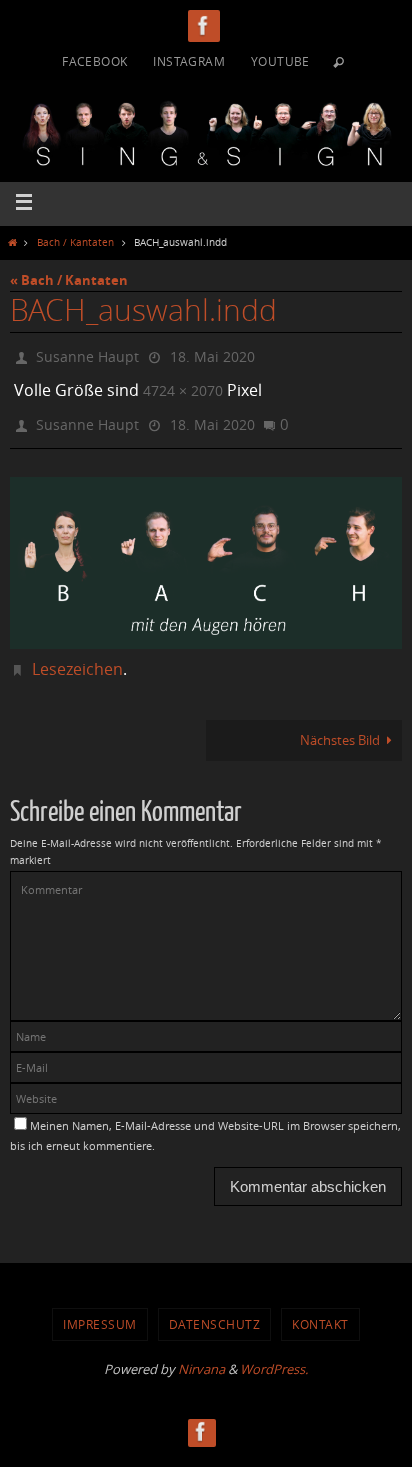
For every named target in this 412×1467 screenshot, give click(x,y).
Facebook (94, 61)
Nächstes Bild (340, 726)
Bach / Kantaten (75, 242)
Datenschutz (215, 1311)
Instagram (189, 61)
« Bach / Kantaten (69, 280)
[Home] (12, 242)
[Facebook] (204, 25)
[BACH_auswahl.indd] (206, 550)
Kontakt (320, 1311)
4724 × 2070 (183, 384)
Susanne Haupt (87, 354)
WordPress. (274, 1355)
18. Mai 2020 (212, 354)
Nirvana (201, 1355)
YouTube (280, 61)
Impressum (100, 1311)
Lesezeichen (77, 656)
